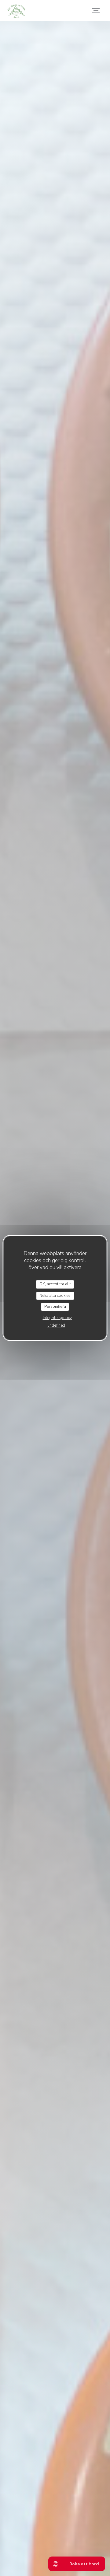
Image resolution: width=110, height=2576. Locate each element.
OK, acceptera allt (55, 1284)
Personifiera (55, 1307)
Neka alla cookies (55, 1296)
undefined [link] (56, 1325)
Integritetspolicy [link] (57, 1318)
